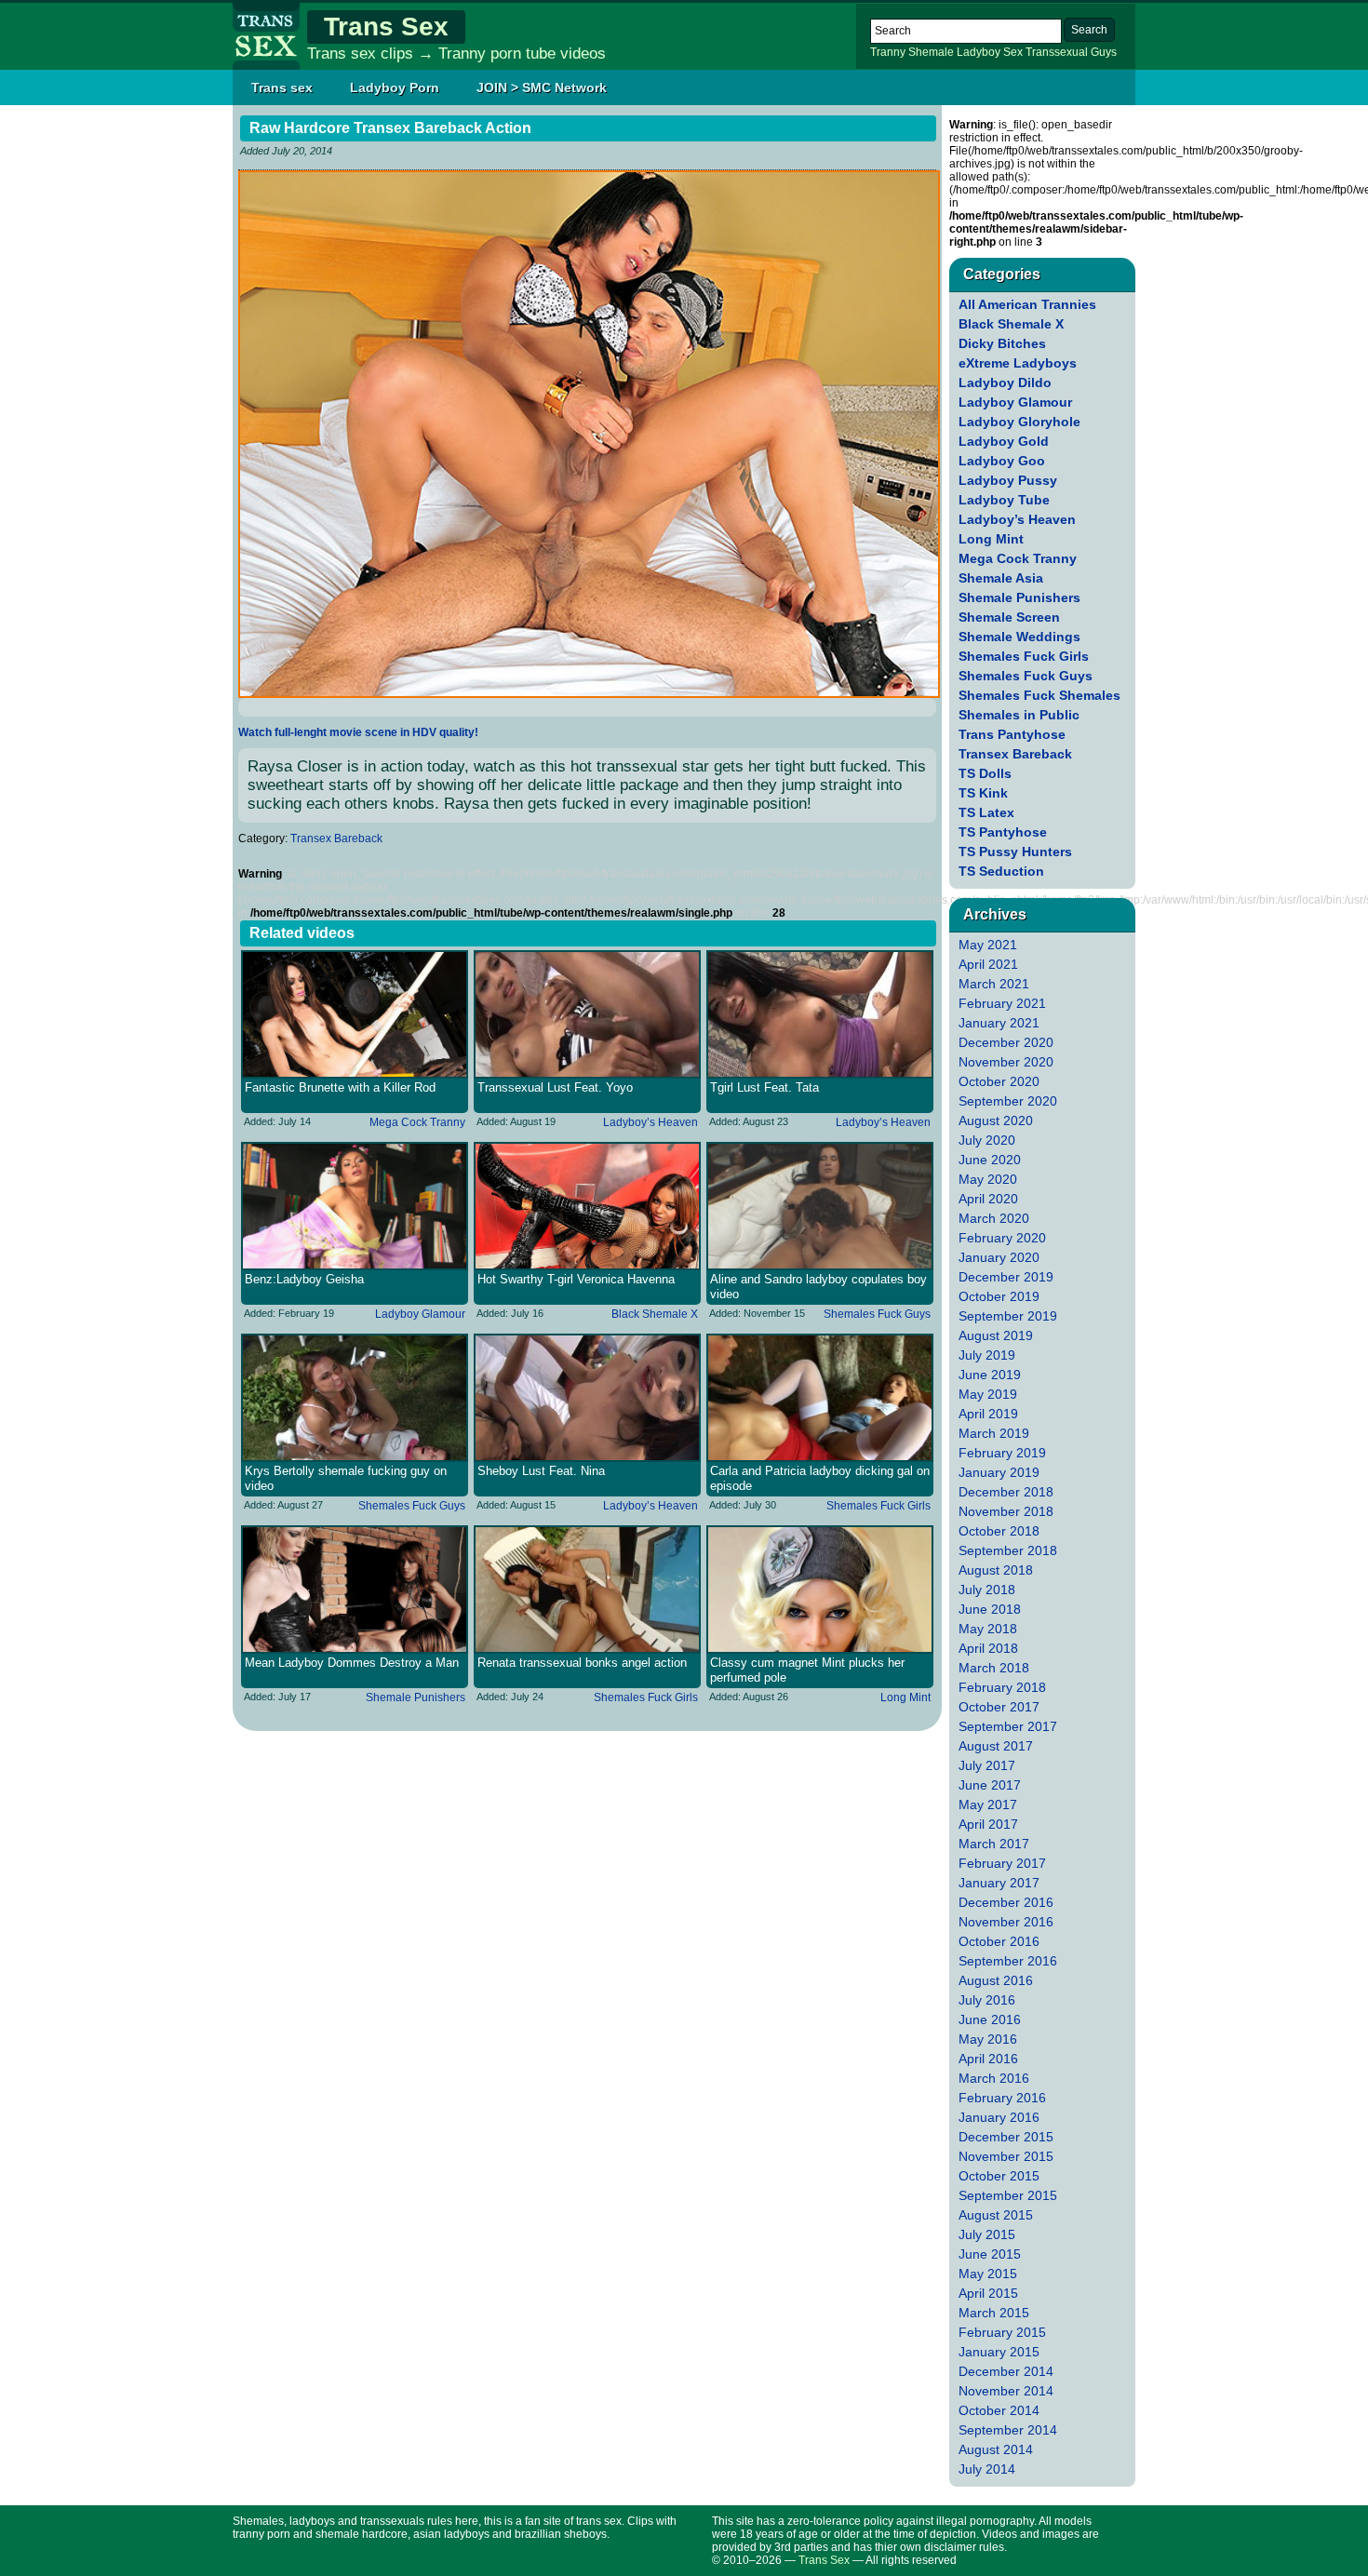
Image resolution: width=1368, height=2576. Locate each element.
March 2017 (994, 1844)
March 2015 (994, 2313)
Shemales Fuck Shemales (1039, 695)
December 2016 (1006, 1902)
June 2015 (990, 2254)
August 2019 (996, 1335)
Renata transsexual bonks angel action (582, 1663)
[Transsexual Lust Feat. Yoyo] (587, 1014)
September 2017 (1008, 1726)
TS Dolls (985, 773)
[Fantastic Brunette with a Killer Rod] (355, 1014)
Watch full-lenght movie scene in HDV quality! (358, 732)
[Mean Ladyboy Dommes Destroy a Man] (355, 1590)
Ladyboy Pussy (1008, 480)
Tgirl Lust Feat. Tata (764, 1087)
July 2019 (987, 1355)
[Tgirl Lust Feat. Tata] (820, 1014)
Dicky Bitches (1002, 343)
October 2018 (999, 1531)
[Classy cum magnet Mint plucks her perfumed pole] (820, 1590)
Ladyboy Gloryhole (1019, 422)
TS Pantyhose (1003, 832)
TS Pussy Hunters (1015, 852)
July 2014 (987, 2469)
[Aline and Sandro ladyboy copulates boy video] (820, 1206)
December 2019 (1006, 1277)
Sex (1013, 52)
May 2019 (988, 1394)
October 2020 (999, 1081)
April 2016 (988, 2059)
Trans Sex (386, 27)
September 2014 (1008, 2430)
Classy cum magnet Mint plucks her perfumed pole (807, 1670)
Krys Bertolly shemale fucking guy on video (346, 1478)
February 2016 (1002, 2098)
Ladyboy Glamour (420, 1314)
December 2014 (1006, 2371)
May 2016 (988, 2039)
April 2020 (988, 1199)
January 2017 (999, 1883)
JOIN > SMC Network (542, 87)
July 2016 (987, 2000)
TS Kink (983, 793)
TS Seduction (1001, 871)
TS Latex (986, 812)
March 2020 (994, 1218)
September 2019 (1008, 1316)
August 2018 (996, 1570)
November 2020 (1006, 1062)
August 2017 (996, 1746)
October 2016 (999, 1941)
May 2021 (988, 945)
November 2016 (1006, 1922)
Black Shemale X (655, 1314)
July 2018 (987, 1590)
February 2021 (1002, 1003)
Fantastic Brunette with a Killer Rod (340, 1087)
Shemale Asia (1001, 578)
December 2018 (1006, 1492)
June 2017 (990, 1785)
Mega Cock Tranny (417, 1122)
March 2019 (994, 1433)
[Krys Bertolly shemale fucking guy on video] (355, 1398)
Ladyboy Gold (1004, 441)
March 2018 (994, 1668)
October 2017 (999, 1707)
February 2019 (1002, 1453)
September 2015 (1008, 2195)
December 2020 (1006, 1042)
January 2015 (999, 2352)
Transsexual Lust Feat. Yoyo (555, 1087)
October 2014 (999, 2410)
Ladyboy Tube (1004, 500)
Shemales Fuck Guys (877, 1314)
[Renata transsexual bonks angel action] (587, 1590)
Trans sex (282, 87)
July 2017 (987, 1765)
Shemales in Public (1019, 715)
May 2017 (988, 1805)
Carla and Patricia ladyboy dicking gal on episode (820, 1478)
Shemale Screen (1009, 617)
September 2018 (1008, 1550)
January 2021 (999, 1023)
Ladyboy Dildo (1005, 382)
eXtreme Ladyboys (1018, 363)
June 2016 (990, 2019)
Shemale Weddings (1019, 637)
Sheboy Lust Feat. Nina (541, 1471)
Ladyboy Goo (1002, 461)
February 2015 (1002, 2332)
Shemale (931, 52)
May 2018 (988, 1629)
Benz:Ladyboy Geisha (304, 1279)
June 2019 (990, 1375)
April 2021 (988, 964)
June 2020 (990, 1160)
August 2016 (996, 1980)
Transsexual (1057, 52)
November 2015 (1006, 2156)
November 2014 (1006, 2391)
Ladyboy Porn (395, 87)
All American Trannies (1027, 304)
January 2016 (999, 2117)
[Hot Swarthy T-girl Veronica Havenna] (587, 1206)
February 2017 (1002, 1863)
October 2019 (999, 1296)
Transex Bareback (336, 839)
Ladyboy (979, 52)
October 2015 (999, 2176)
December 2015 (1006, 2137)
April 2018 (988, 1648)
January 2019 (999, 1472)
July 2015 (987, 2234)
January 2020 (999, 1257)
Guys (1104, 52)
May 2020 (988, 1179)
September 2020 (1008, 1101)
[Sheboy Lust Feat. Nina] (587, 1398)
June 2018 (990, 1609)
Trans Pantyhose (1012, 734)
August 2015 (996, 2215)
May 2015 (988, 2274)
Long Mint (905, 1697)
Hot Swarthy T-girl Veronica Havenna (576, 1279)
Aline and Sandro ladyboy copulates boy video (818, 1287)
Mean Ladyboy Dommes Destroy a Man (352, 1663)
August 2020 (996, 1120)
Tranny (888, 52)
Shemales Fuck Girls (878, 1506)
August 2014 (996, 2449)
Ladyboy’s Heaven (650, 1122)
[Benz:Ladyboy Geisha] (355, 1206)
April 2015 (988, 2293)
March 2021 (994, 984)
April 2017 (988, 1824)
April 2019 (988, 1414)
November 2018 (1006, 1511)
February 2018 (1002, 1687)
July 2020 (987, 1140)
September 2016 (1008, 1961)
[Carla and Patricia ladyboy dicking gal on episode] (820, 1398)
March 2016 (994, 2078)
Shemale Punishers (416, 1697)
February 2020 (1002, 1238)
